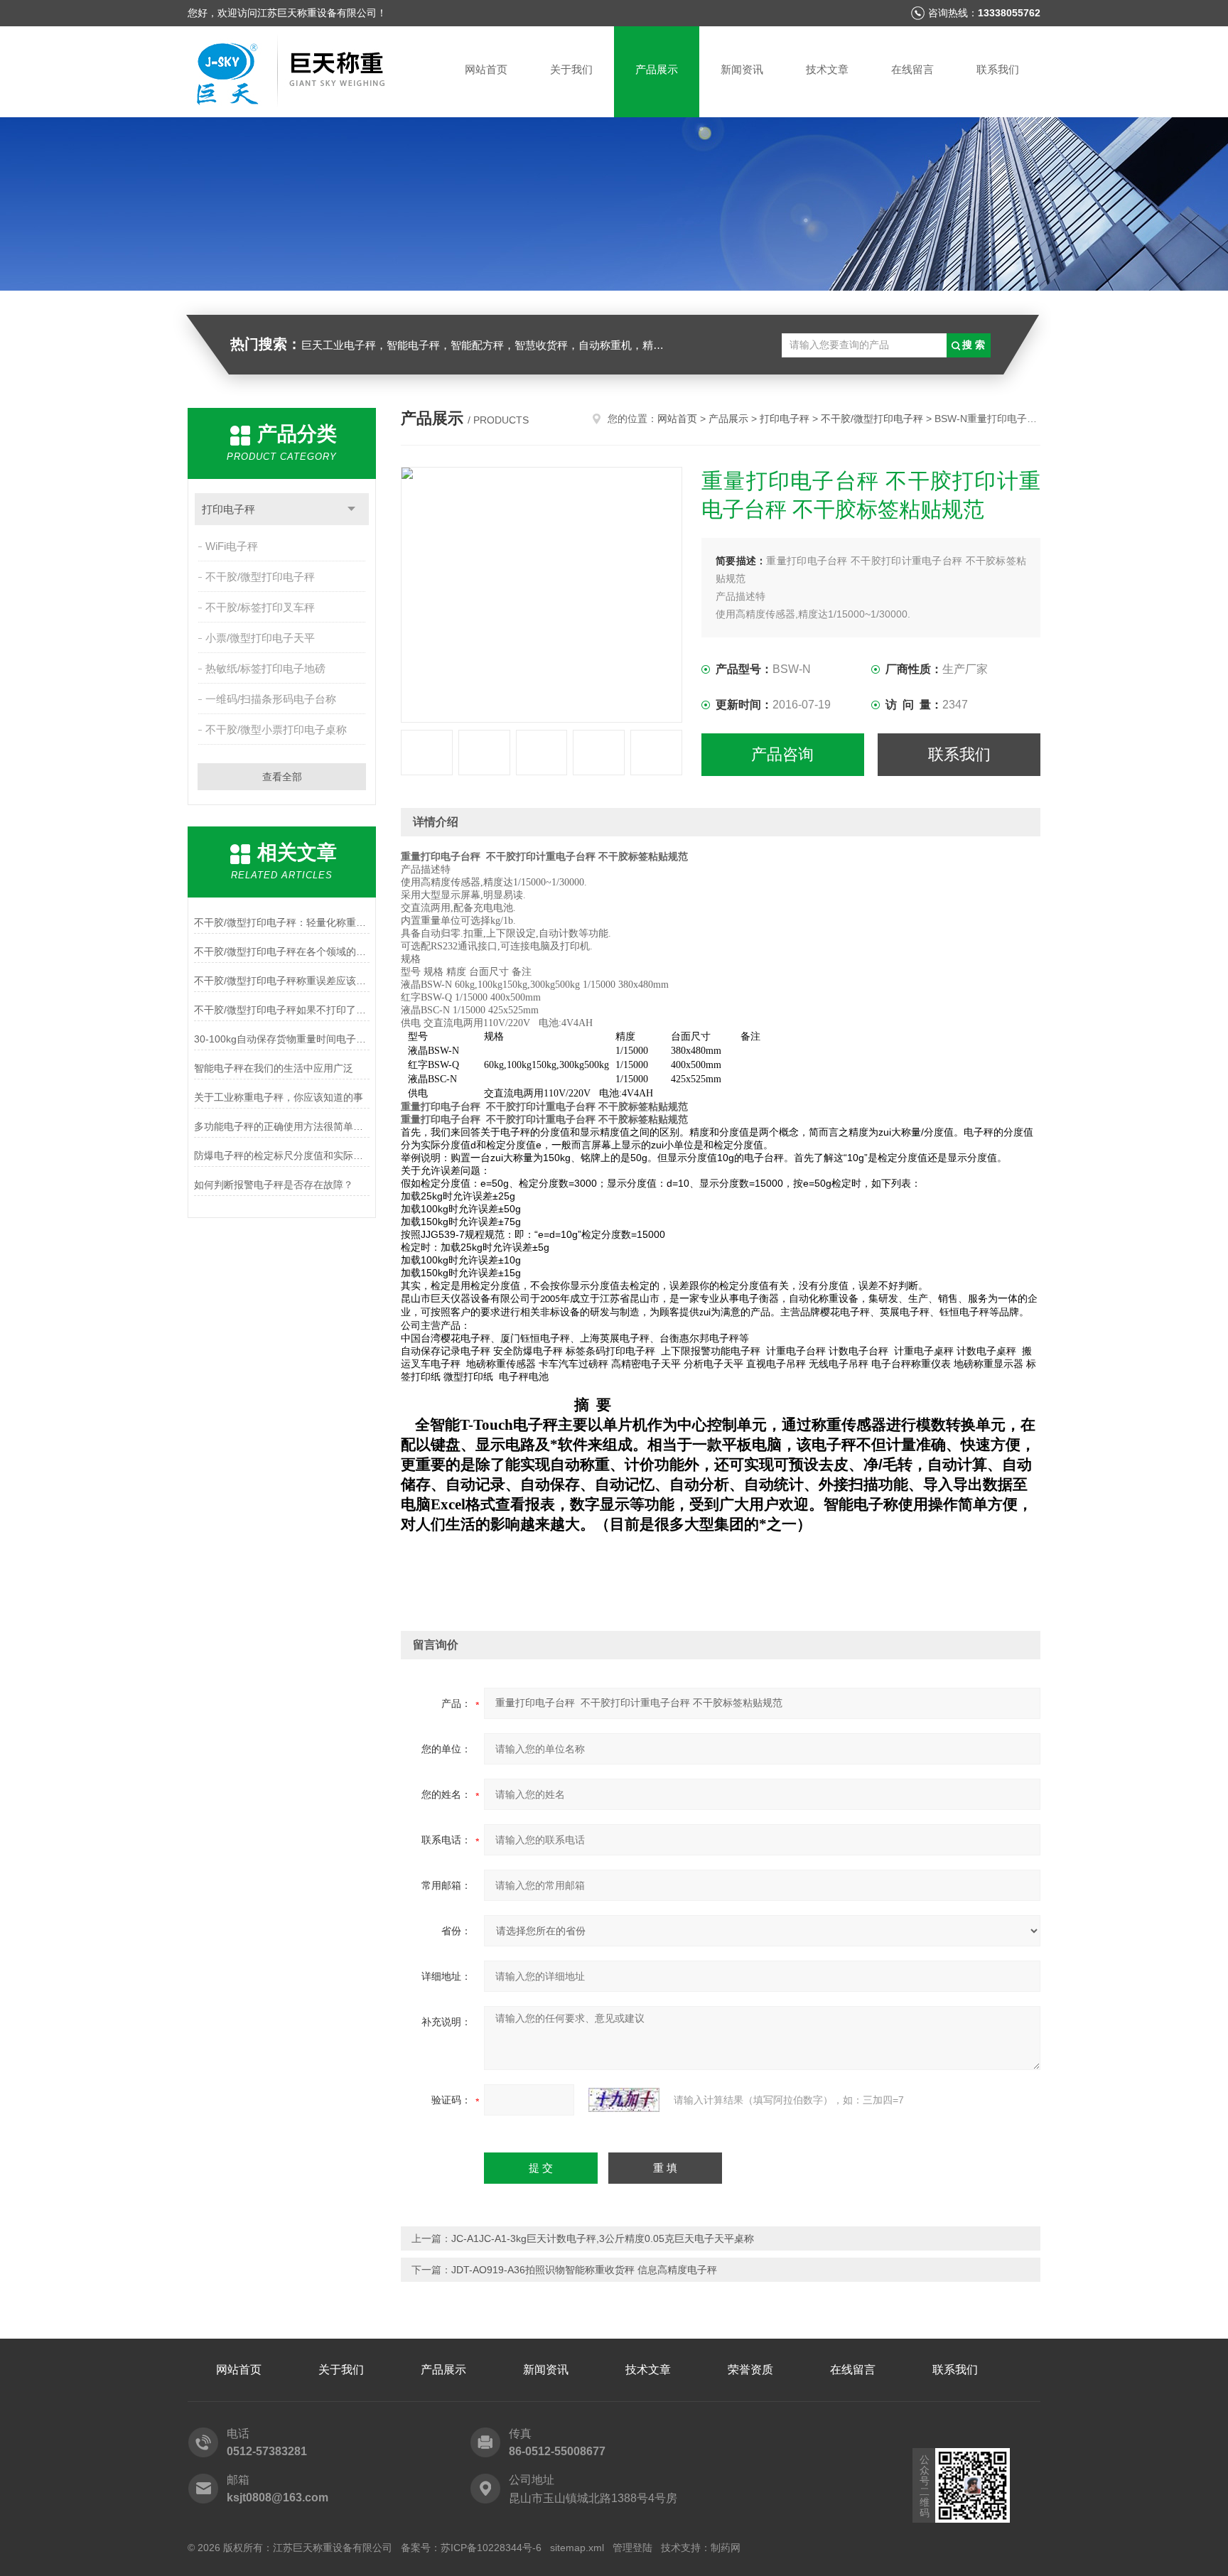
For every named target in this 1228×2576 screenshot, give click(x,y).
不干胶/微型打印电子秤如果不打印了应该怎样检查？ (282, 1010)
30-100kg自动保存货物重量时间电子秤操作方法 (282, 1039)
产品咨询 (782, 754)
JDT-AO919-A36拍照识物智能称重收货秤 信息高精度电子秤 (584, 2270)
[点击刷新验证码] (624, 2100)
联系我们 (998, 69)
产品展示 (657, 69)
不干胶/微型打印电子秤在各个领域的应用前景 (282, 952)
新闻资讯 (742, 69)
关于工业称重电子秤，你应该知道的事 (279, 1097)
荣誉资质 (750, 2370)
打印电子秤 (228, 509)
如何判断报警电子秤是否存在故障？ (274, 1185)
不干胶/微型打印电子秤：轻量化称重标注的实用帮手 (282, 922)
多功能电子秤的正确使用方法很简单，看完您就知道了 (282, 1126)
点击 (351, 509)
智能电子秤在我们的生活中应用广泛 (274, 1068)
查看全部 (282, 777)
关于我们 (571, 69)
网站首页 (486, 69)
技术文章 (827, 69)
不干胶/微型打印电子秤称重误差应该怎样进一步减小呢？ (282, 981)
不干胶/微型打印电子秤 (260, 577)
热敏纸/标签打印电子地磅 (265, 668)
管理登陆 (632, 2548)
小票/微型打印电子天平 (260, 638)
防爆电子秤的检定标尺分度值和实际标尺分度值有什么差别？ (282, 1155)
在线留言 (912, 69)
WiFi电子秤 (232, 546)
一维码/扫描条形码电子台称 (271, 699)
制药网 (726, 2548)
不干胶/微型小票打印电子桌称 (276, 729)
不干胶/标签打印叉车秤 (260, 607)
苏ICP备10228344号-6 (491, 2548)
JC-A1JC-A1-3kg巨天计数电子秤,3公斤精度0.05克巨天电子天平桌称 (603, 2238)
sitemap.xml (577, 2548)
